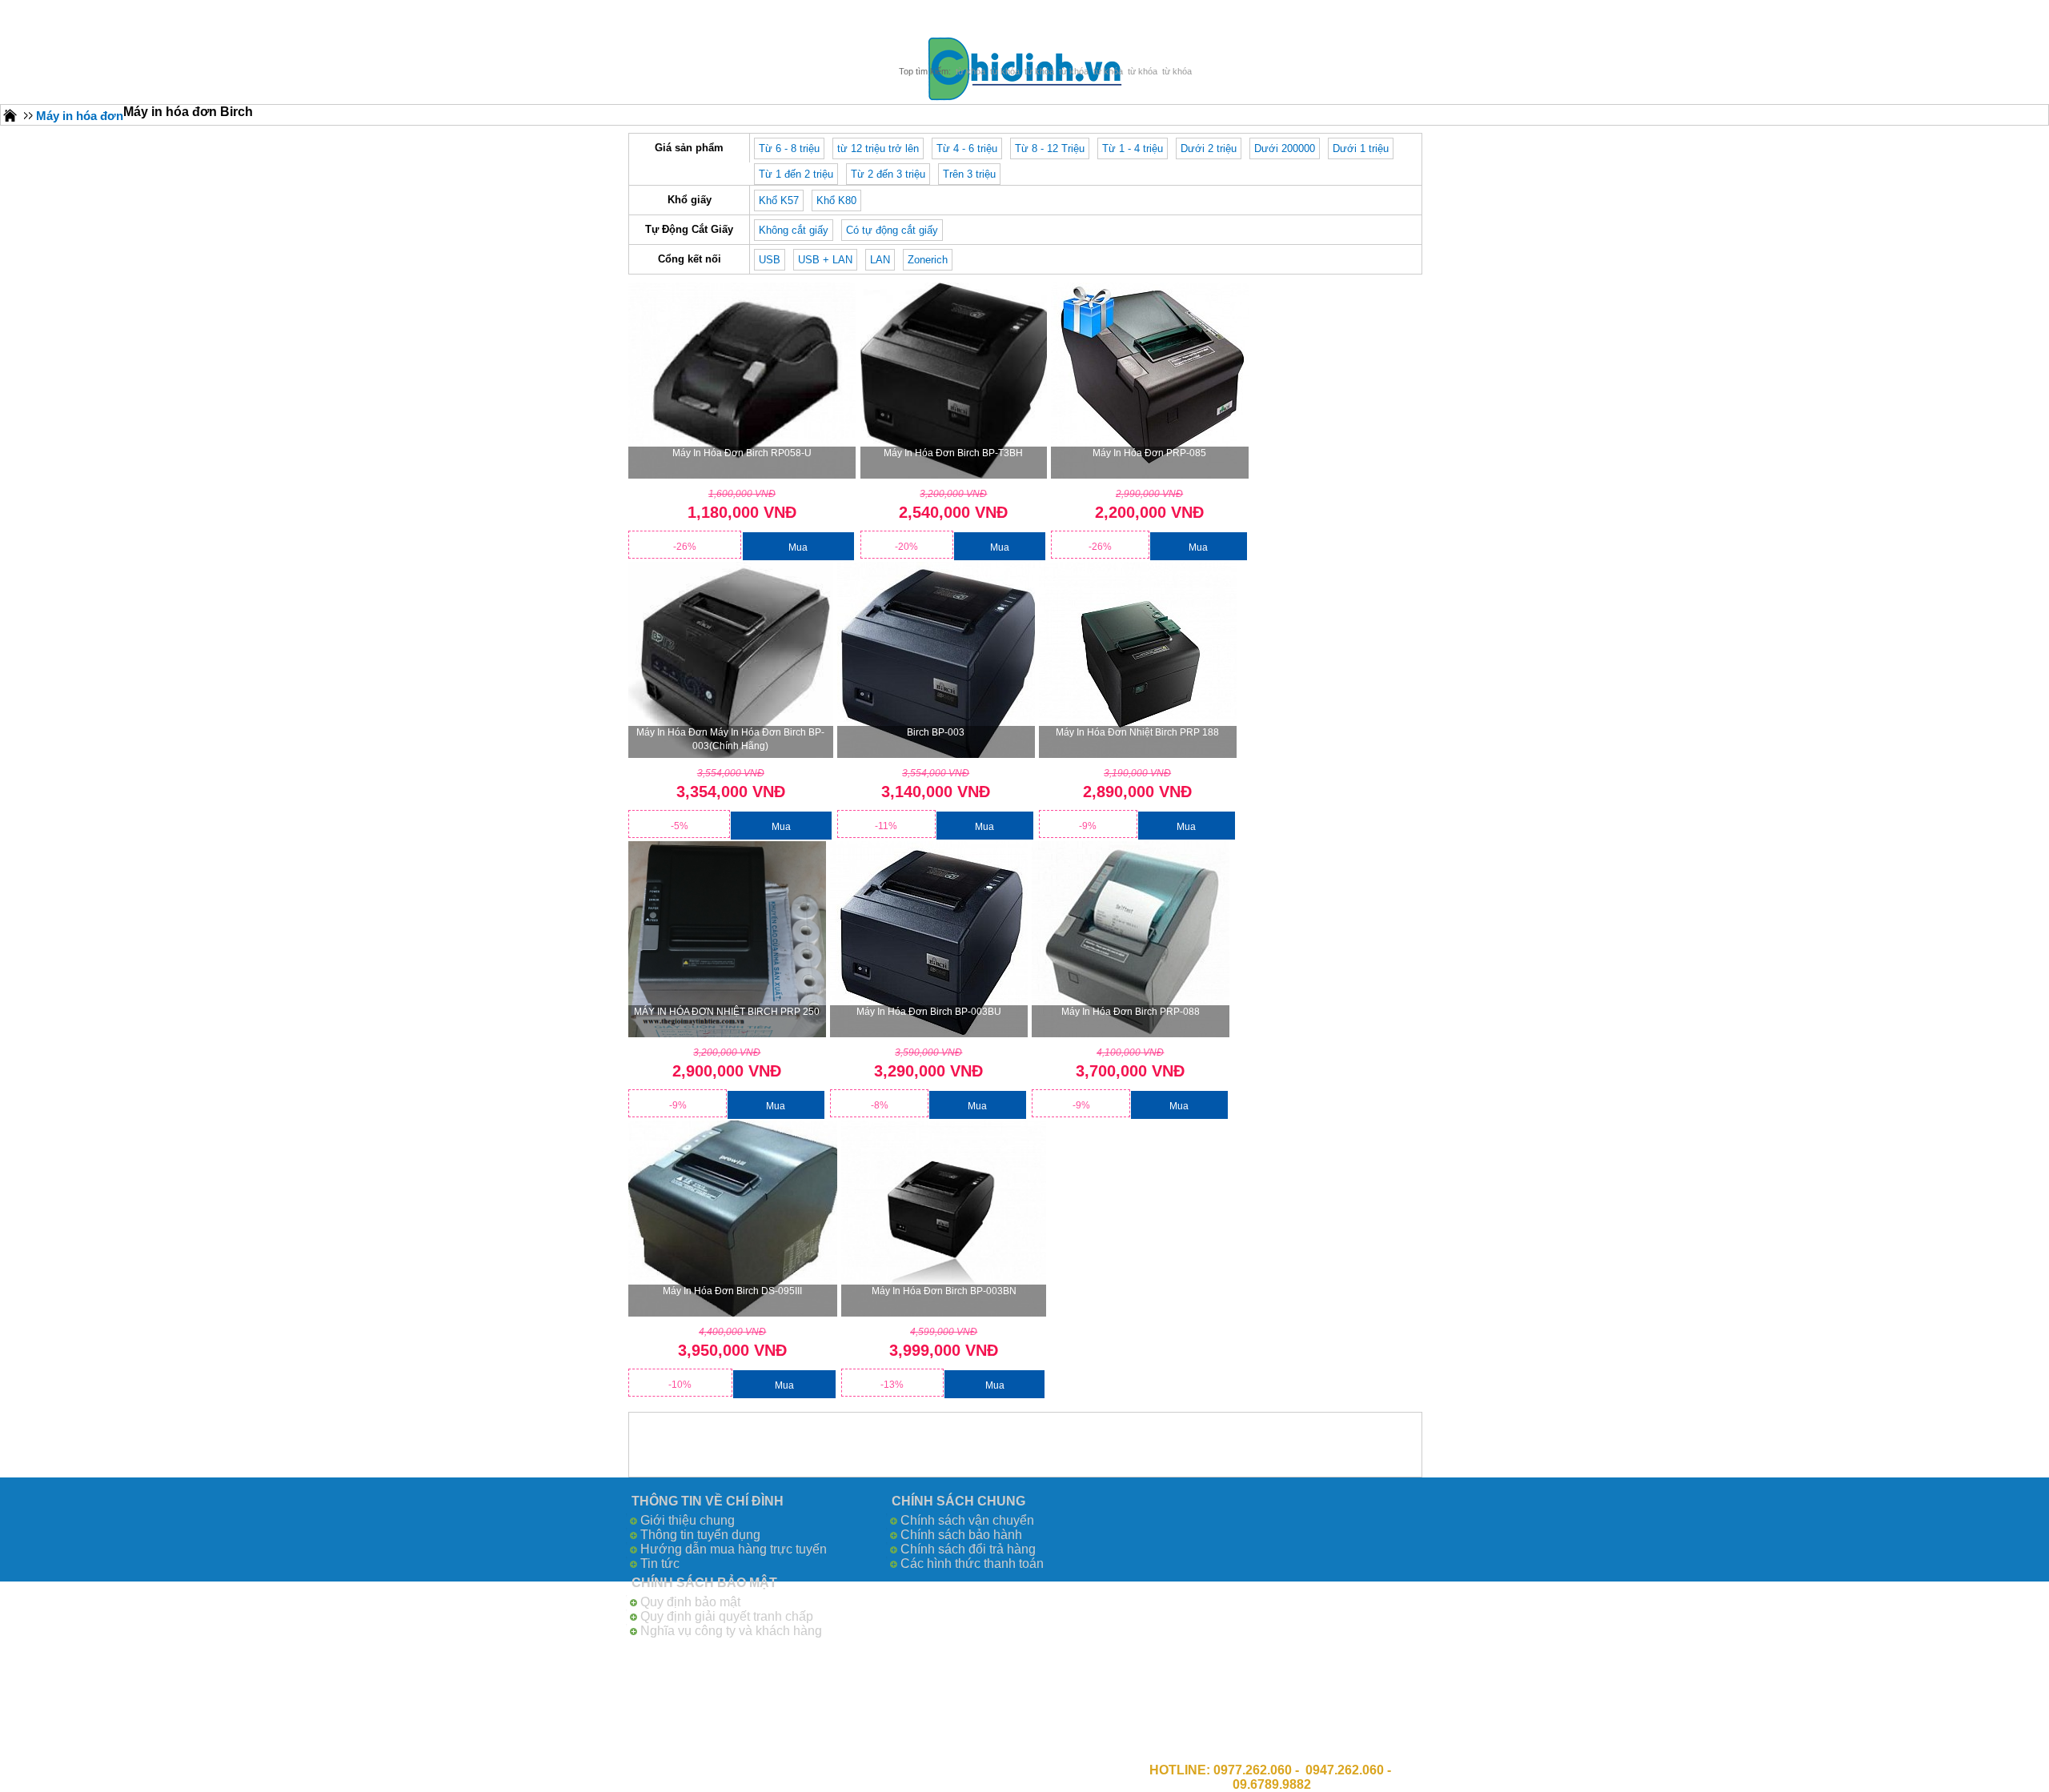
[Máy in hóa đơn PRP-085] (1150, 381)
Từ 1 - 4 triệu (1133, 148)
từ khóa (970, 71)
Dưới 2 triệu (1209, 148)
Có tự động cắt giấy (892, 230)
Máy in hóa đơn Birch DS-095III (732, 1291)
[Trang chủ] (10, 115)
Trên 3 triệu (969, 174)
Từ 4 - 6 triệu (967, 148)
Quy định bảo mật (690, 1602)
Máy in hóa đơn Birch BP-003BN (944, 1291)
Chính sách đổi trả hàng (968, 1549)
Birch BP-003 (936, 732)
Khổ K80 (836, 200)
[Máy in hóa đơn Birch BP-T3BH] (954, 381)
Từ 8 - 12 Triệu (1050, 148)
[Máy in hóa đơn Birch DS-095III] (733, 1219)
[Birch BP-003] (936, 660)
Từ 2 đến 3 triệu (888, 174)
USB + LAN (825, 260)
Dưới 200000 (1285, 148)
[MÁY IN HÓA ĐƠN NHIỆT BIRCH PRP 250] (727, 939)
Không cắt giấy (794, 230)
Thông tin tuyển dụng (700, 1535)
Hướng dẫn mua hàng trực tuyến (734, 1549)
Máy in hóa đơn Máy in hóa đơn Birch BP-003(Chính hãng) (730, 739)
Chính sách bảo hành (961, 1535)
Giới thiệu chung (688, 1520)
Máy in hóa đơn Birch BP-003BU (929, 1012)
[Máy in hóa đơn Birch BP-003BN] (944, 1219)
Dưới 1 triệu (1361, 148)
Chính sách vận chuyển (967, 1520)
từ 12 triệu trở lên (878, 148)
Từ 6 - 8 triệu (789, 148)
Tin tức (660, 1563)
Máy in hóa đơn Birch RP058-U (742, 453)
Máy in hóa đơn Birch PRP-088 (1131, 1012)
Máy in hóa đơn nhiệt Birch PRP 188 (1137, 732)
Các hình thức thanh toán (972, 1563)
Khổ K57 (779, 200)
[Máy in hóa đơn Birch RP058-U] (742, 381)
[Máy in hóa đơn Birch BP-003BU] (929, 939)
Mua (798, 547)
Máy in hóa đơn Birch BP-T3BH (953, 453)
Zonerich (928, 260)
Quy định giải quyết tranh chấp (727, 1616)
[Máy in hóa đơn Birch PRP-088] (1131, 939)
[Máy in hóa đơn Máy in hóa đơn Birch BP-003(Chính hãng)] (731, 660)
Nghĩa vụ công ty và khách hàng (731, 1631)
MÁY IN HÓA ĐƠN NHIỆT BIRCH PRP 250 (727, 1012)
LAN (880, 260)
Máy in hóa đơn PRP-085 (1149, 453)
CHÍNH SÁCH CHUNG (958, 1501)
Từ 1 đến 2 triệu (796, 174)
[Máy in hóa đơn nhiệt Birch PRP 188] (1138, 660)
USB (770, 260)
